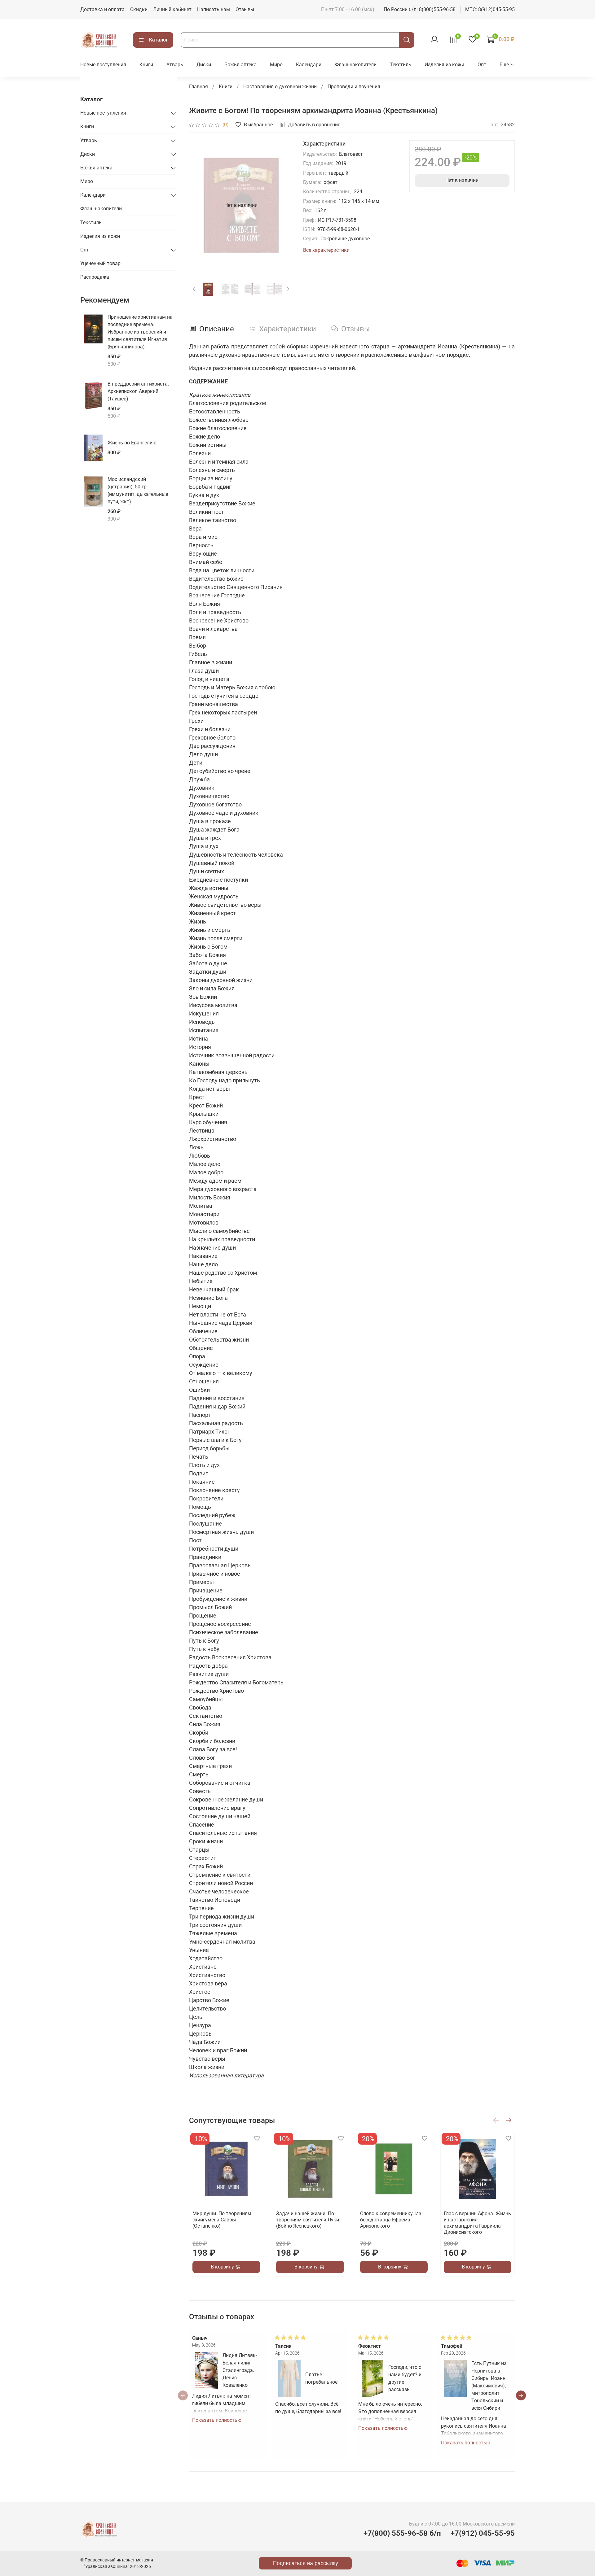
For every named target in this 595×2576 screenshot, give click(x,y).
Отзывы (245, 9)
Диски (204, 65)
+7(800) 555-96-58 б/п (402, 2533)
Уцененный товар (100, 263)
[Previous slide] (199, 205)
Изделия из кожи (444, 65)
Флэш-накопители (356, 65)
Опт (482, 65)
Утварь (175, 65)
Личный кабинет (172, 9)
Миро (276, 65)
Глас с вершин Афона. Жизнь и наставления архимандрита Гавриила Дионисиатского (477, 2223)
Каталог (159, 40)
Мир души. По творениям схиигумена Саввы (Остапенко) (222, 2220)
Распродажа (95, 277)
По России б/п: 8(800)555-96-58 (420, 9)
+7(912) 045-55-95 (483, 2533)
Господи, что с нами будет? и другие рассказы (405, 2378)
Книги (146, 65)
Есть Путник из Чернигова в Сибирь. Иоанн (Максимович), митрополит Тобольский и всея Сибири (489, 2386)
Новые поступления (103, 65)
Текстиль (401, 65)
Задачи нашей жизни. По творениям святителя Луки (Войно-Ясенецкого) (308, 2220)
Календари (309, 65)
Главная (198, 87)
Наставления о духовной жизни (280, 87)
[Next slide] (283, 205)
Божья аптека (240, 65)
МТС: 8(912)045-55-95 (490, 9)
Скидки (139, 9)
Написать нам (214, 9)
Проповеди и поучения (354, 87)
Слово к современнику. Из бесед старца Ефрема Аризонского (390, 2220)
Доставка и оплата (102, 9)
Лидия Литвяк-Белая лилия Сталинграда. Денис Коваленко (239, 2370)
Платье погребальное (321, 2378)
